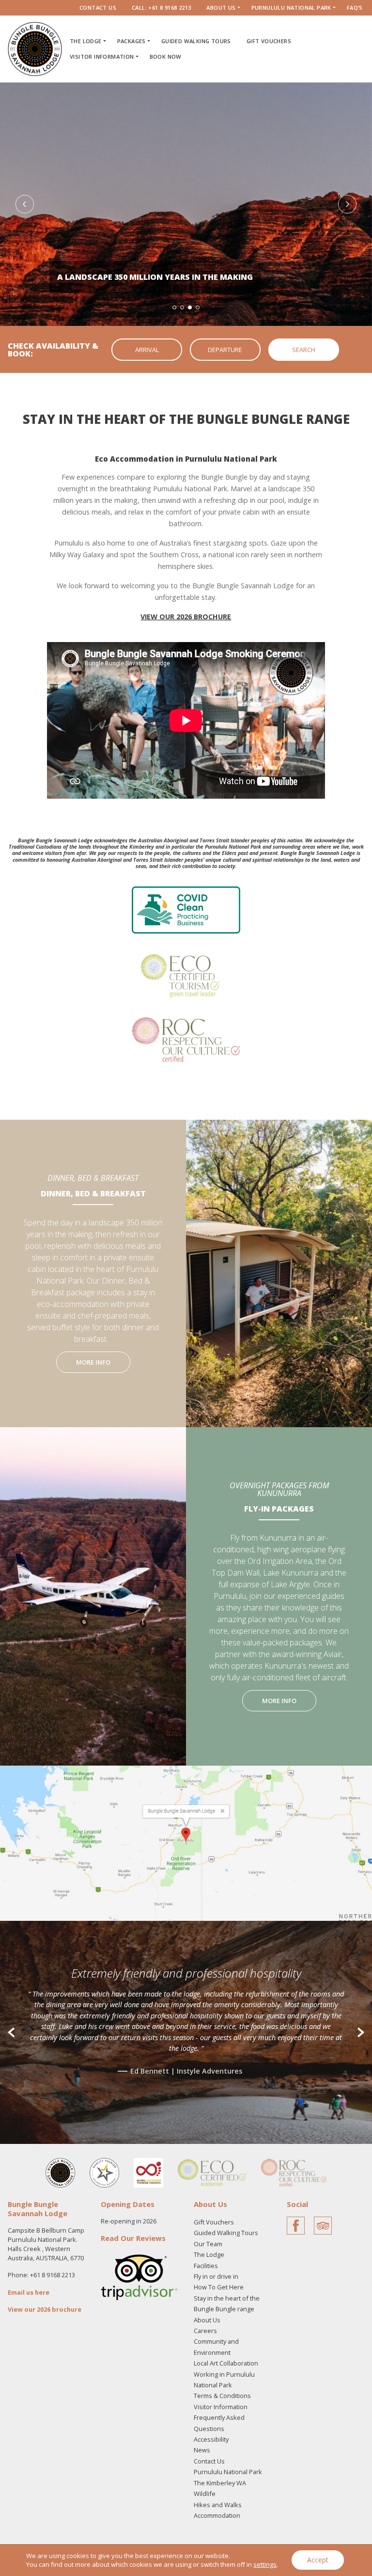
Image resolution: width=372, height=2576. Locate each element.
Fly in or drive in (216, 2276)
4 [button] (198, 307)
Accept (318, 2560)
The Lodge (86, 41)
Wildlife (205, 2494)
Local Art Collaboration (226, 2363)
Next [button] (347, 204)
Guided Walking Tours (196, 41)
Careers (205, 2331)
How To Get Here (219, 2287)
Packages (132, 41)
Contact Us (98, 8)
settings (265, 2564)
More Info (93, 1362)
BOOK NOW (166, 56)
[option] (186, 204)
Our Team (208, 2244)
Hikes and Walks (218, 2505)
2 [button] (182, 307)
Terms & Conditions (222, 2396)
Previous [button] (25, 204)
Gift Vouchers (269, 41)
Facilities (206, 2266)
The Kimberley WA (220, 2483)
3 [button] (190, 307)
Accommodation (217, 2515)
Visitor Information (102, 56)
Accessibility (211, 2439)
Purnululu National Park (291, 8)
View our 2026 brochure (45, 2309)
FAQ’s (355, 8)
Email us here (29, 2292)
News (202, 2450)
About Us (221, 8)
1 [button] (174, 307)
